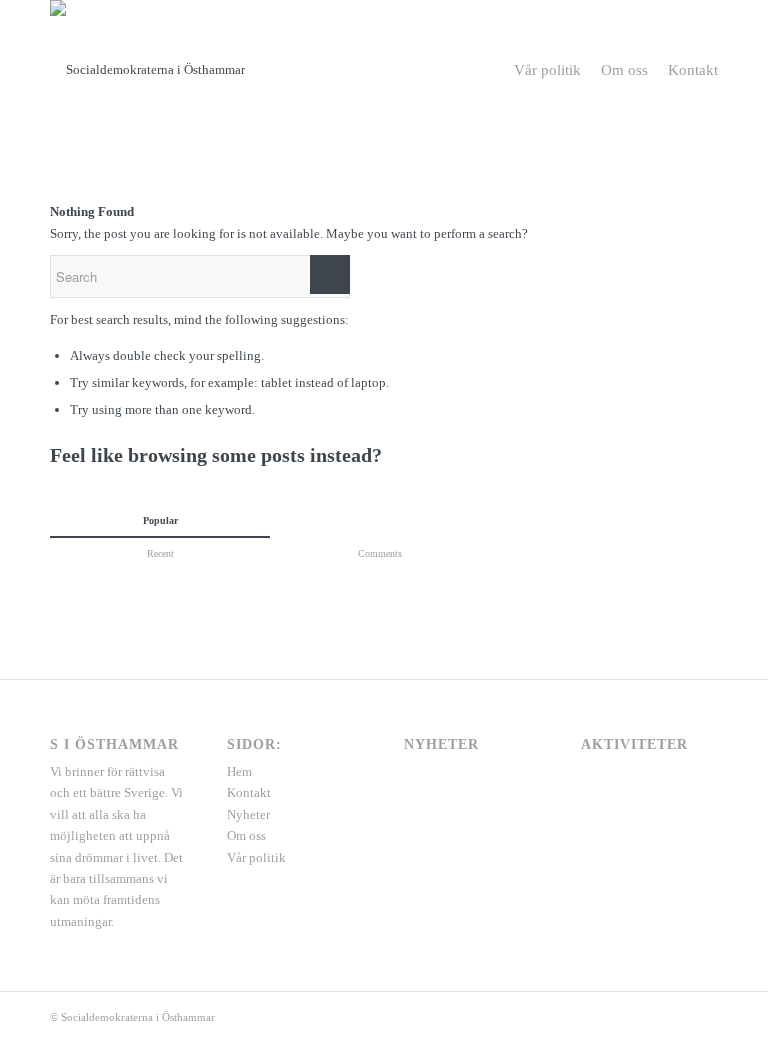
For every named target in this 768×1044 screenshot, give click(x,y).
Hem (239, 771)
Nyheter (248, 814)
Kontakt (249, 792)
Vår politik (256, 857)
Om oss (246, 835)
